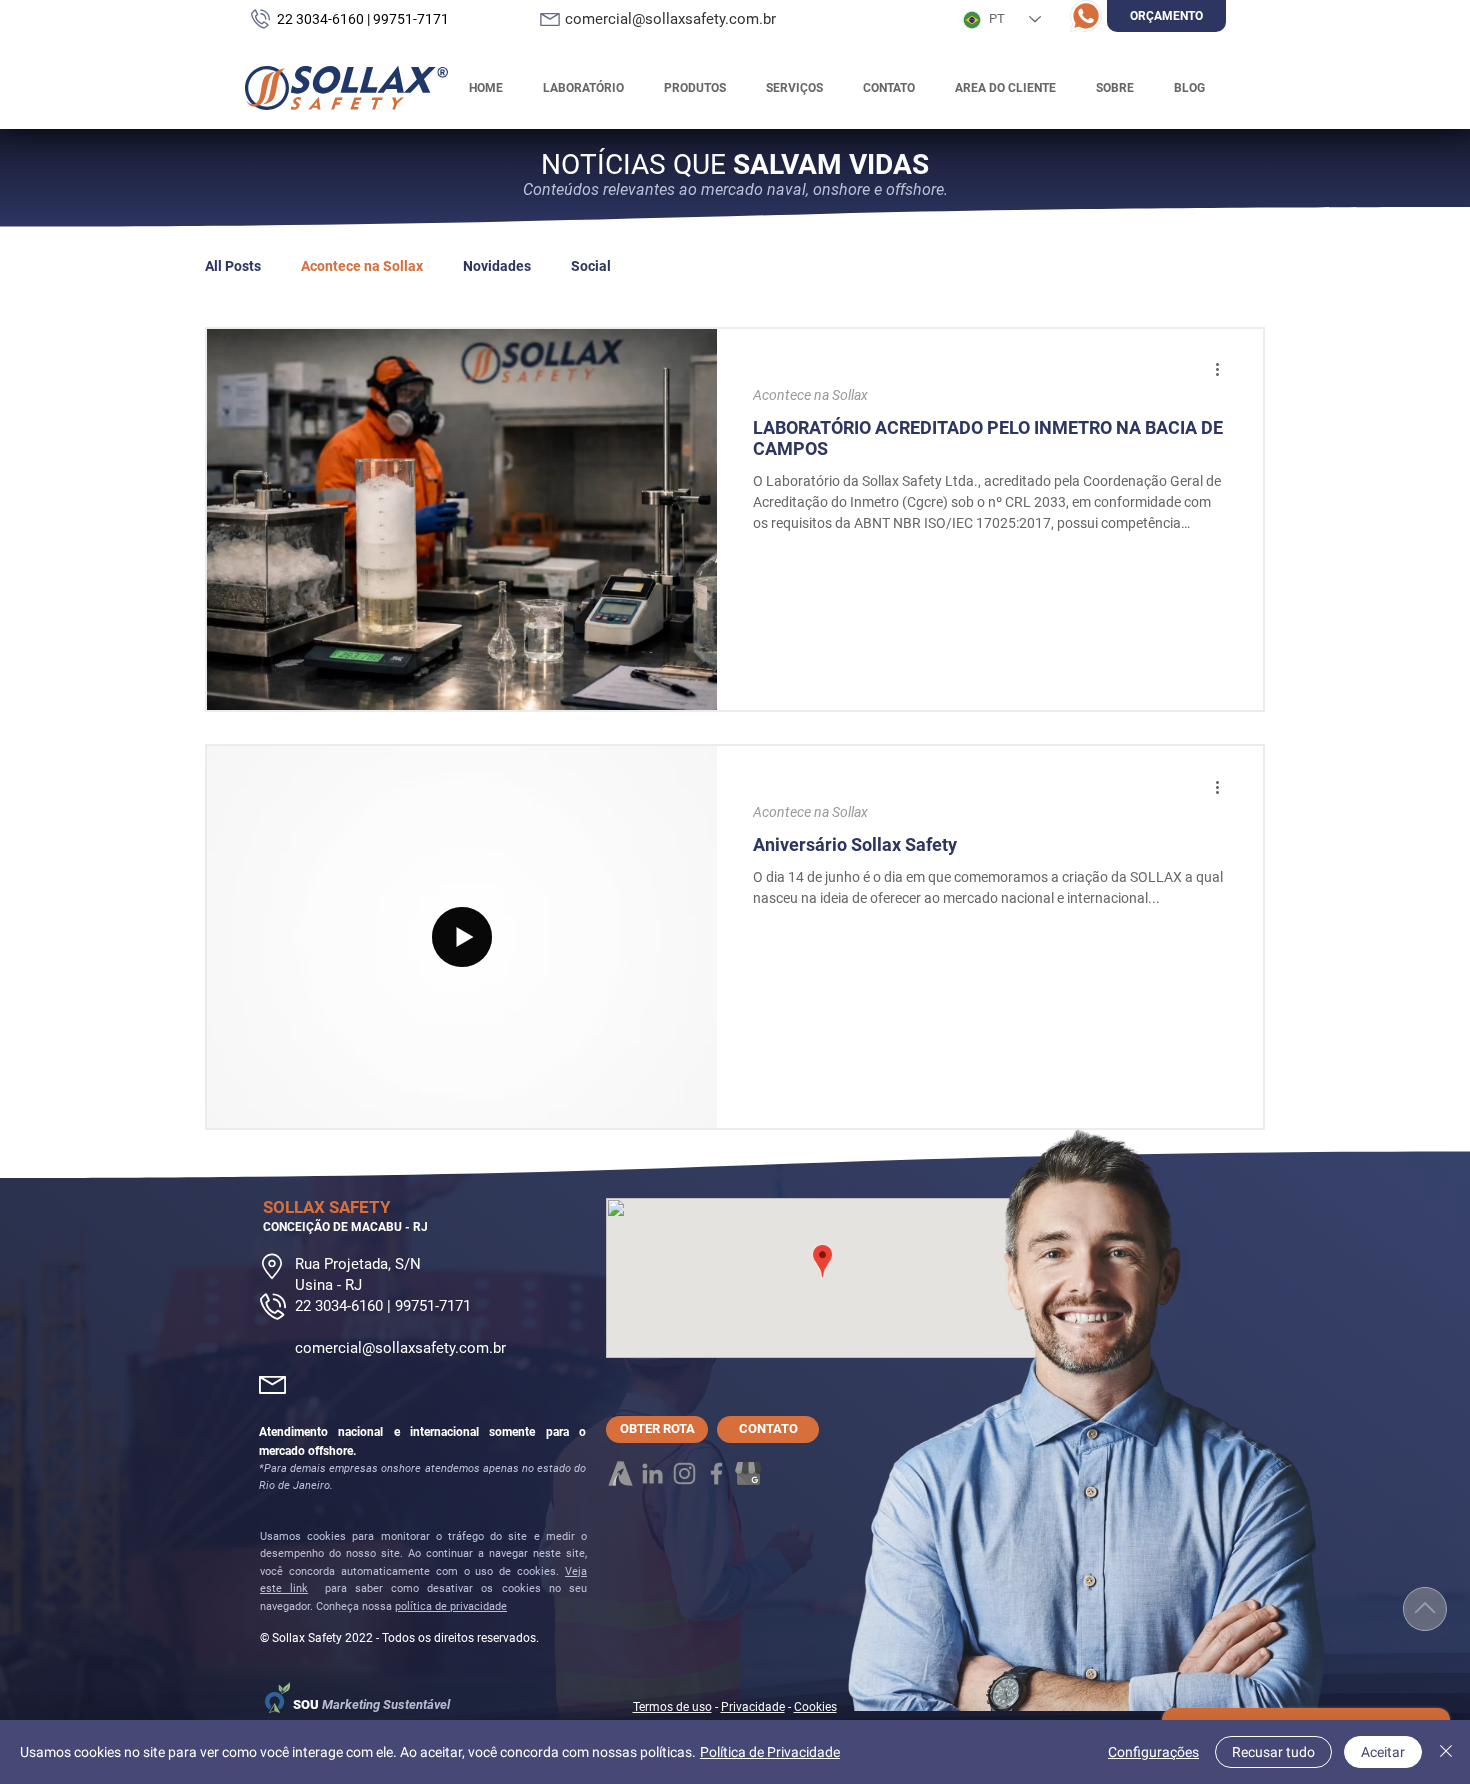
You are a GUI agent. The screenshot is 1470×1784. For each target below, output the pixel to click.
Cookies (815, 1707)
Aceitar (1383, 1752)
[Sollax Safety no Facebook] (716, 1473)
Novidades (497, 266)
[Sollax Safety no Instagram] (684, 1473)
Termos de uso (672, 1707)
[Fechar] (1446, 1752)
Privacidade (753, 1707)
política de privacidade (451, 1606)
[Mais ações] (1224, 370)
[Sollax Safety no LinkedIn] (652, 1473)
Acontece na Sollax (362, 266)
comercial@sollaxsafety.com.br (400, 1348)
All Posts (233, 266)
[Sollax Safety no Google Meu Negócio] (748, 1473)
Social (591, 266)
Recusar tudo (1273, 1752)
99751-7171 (411, 19)
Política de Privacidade (770, 1752)
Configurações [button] (1153, 1752)
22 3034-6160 (320, 19)
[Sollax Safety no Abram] (620, 1473)
